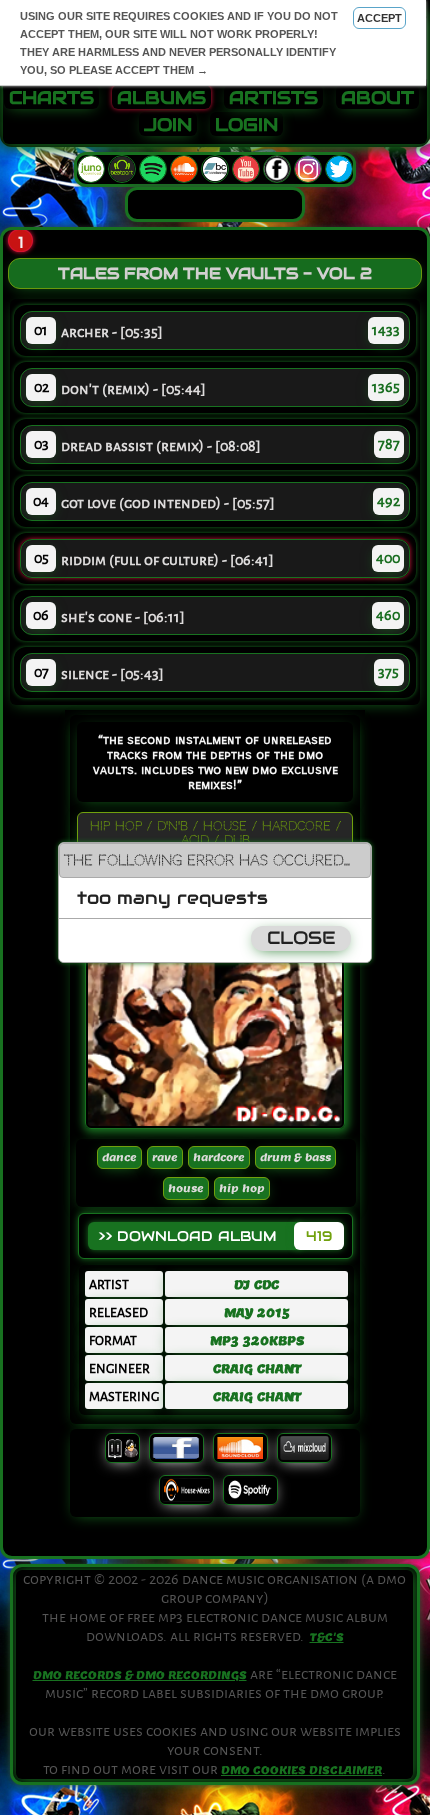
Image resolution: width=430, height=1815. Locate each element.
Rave (165, 1157)
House (186, 1188)
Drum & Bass (295, 1157)
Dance (119, 1157)
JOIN (168, 125)
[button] (355, 859)
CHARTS (51, 98)
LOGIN (246, 125)
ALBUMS (161, 98)
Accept (379, 18)
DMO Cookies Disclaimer (301, 1770)
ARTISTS (273, 98)
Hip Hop (242, 1188)
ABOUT (377, 98)
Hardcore (219, 1157)
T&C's (327, 1637)
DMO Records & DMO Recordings (140, 1675)
